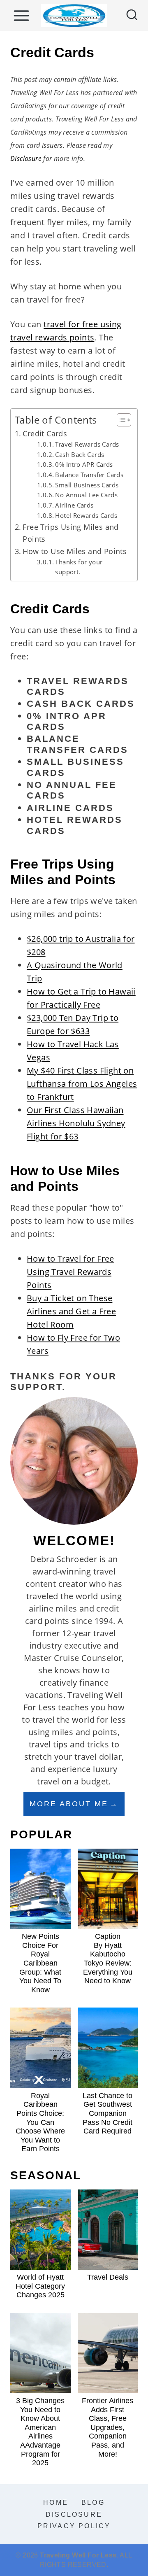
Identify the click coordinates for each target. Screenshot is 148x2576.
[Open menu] (21, 15)
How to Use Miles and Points (75, 551)
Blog (93, 2503)
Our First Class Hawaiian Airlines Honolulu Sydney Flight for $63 (76, 1123)
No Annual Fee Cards (86, 495)
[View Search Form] (132, 16)
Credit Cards (45, 433)
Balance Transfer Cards (89, 475)
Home (56, 2503)
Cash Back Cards (80, 454)
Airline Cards (74, 505)
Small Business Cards (87, 485)
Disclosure (26, 158)
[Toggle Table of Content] (120, 420)
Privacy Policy (74, 2526)
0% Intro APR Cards (84, 464)
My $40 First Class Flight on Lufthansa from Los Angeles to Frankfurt (82, 1084)
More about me (69, 1804)
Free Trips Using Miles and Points (71, 533)
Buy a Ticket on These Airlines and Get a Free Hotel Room (71, 1311)
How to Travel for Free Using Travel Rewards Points (71, 1272)
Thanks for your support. (79, 567)
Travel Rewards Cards (87, 444)
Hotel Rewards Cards (86, 515)
